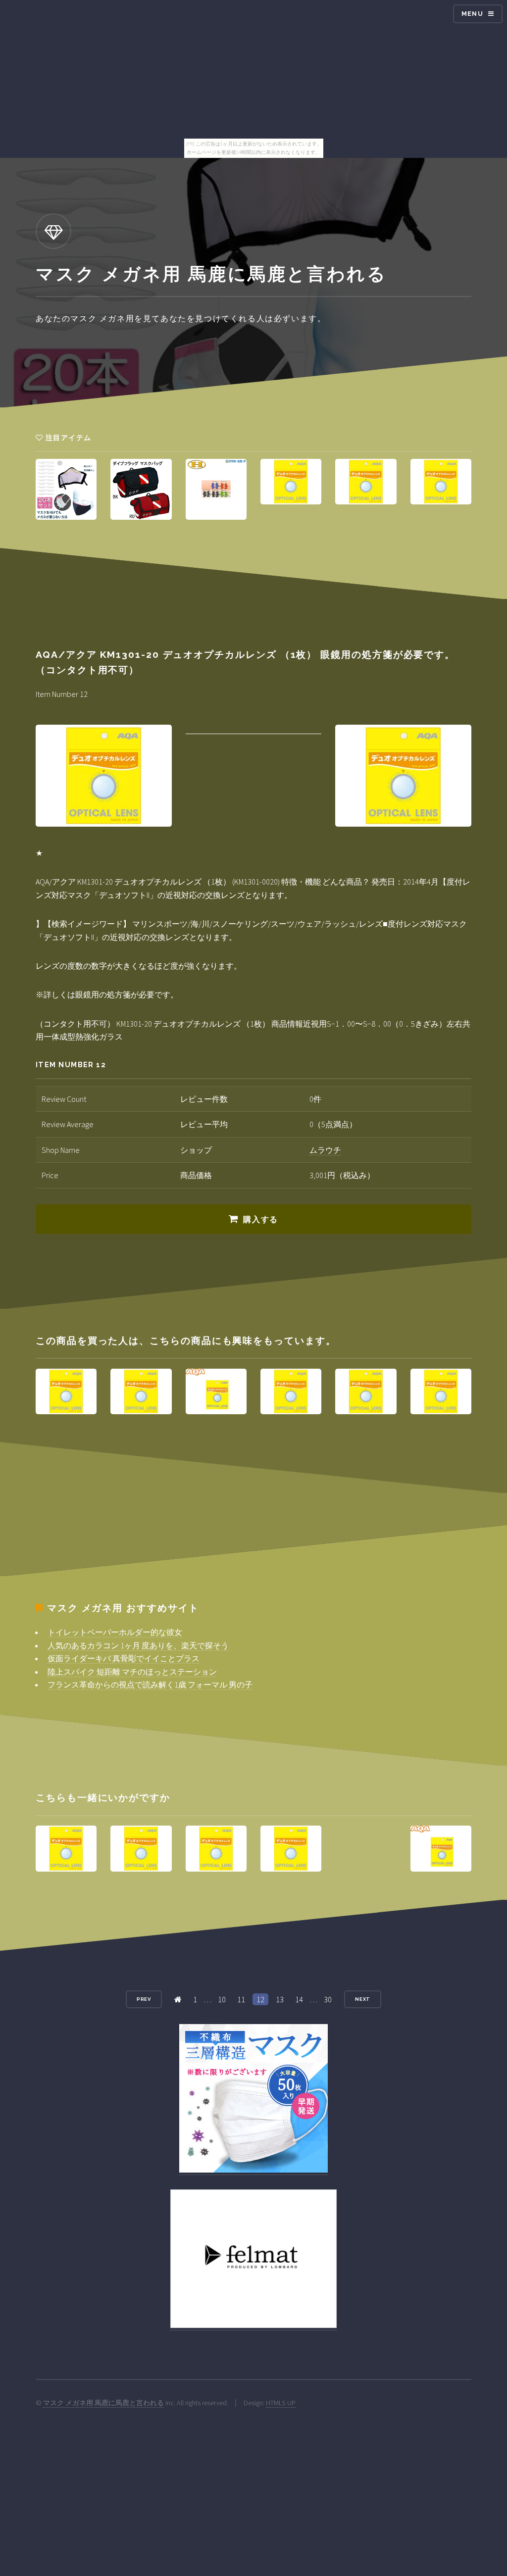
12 (260, 1999)
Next (363, 1999)
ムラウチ (325, 1150)
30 (328, 1999)
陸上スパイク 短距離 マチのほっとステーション (132, 1672)
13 (280, 1999)
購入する (260, 1219)
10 (222, 1999)
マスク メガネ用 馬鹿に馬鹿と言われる (103, 2403)
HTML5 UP (281, 2403)
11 (241, 1999)
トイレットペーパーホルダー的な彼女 (115, 1632)
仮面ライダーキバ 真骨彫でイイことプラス (124, 1658)
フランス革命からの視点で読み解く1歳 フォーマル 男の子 (150, 1684)
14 (299, 1999)
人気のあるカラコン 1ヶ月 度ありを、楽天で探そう (138, 1645)
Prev (144, 1999)
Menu (472, 14)
